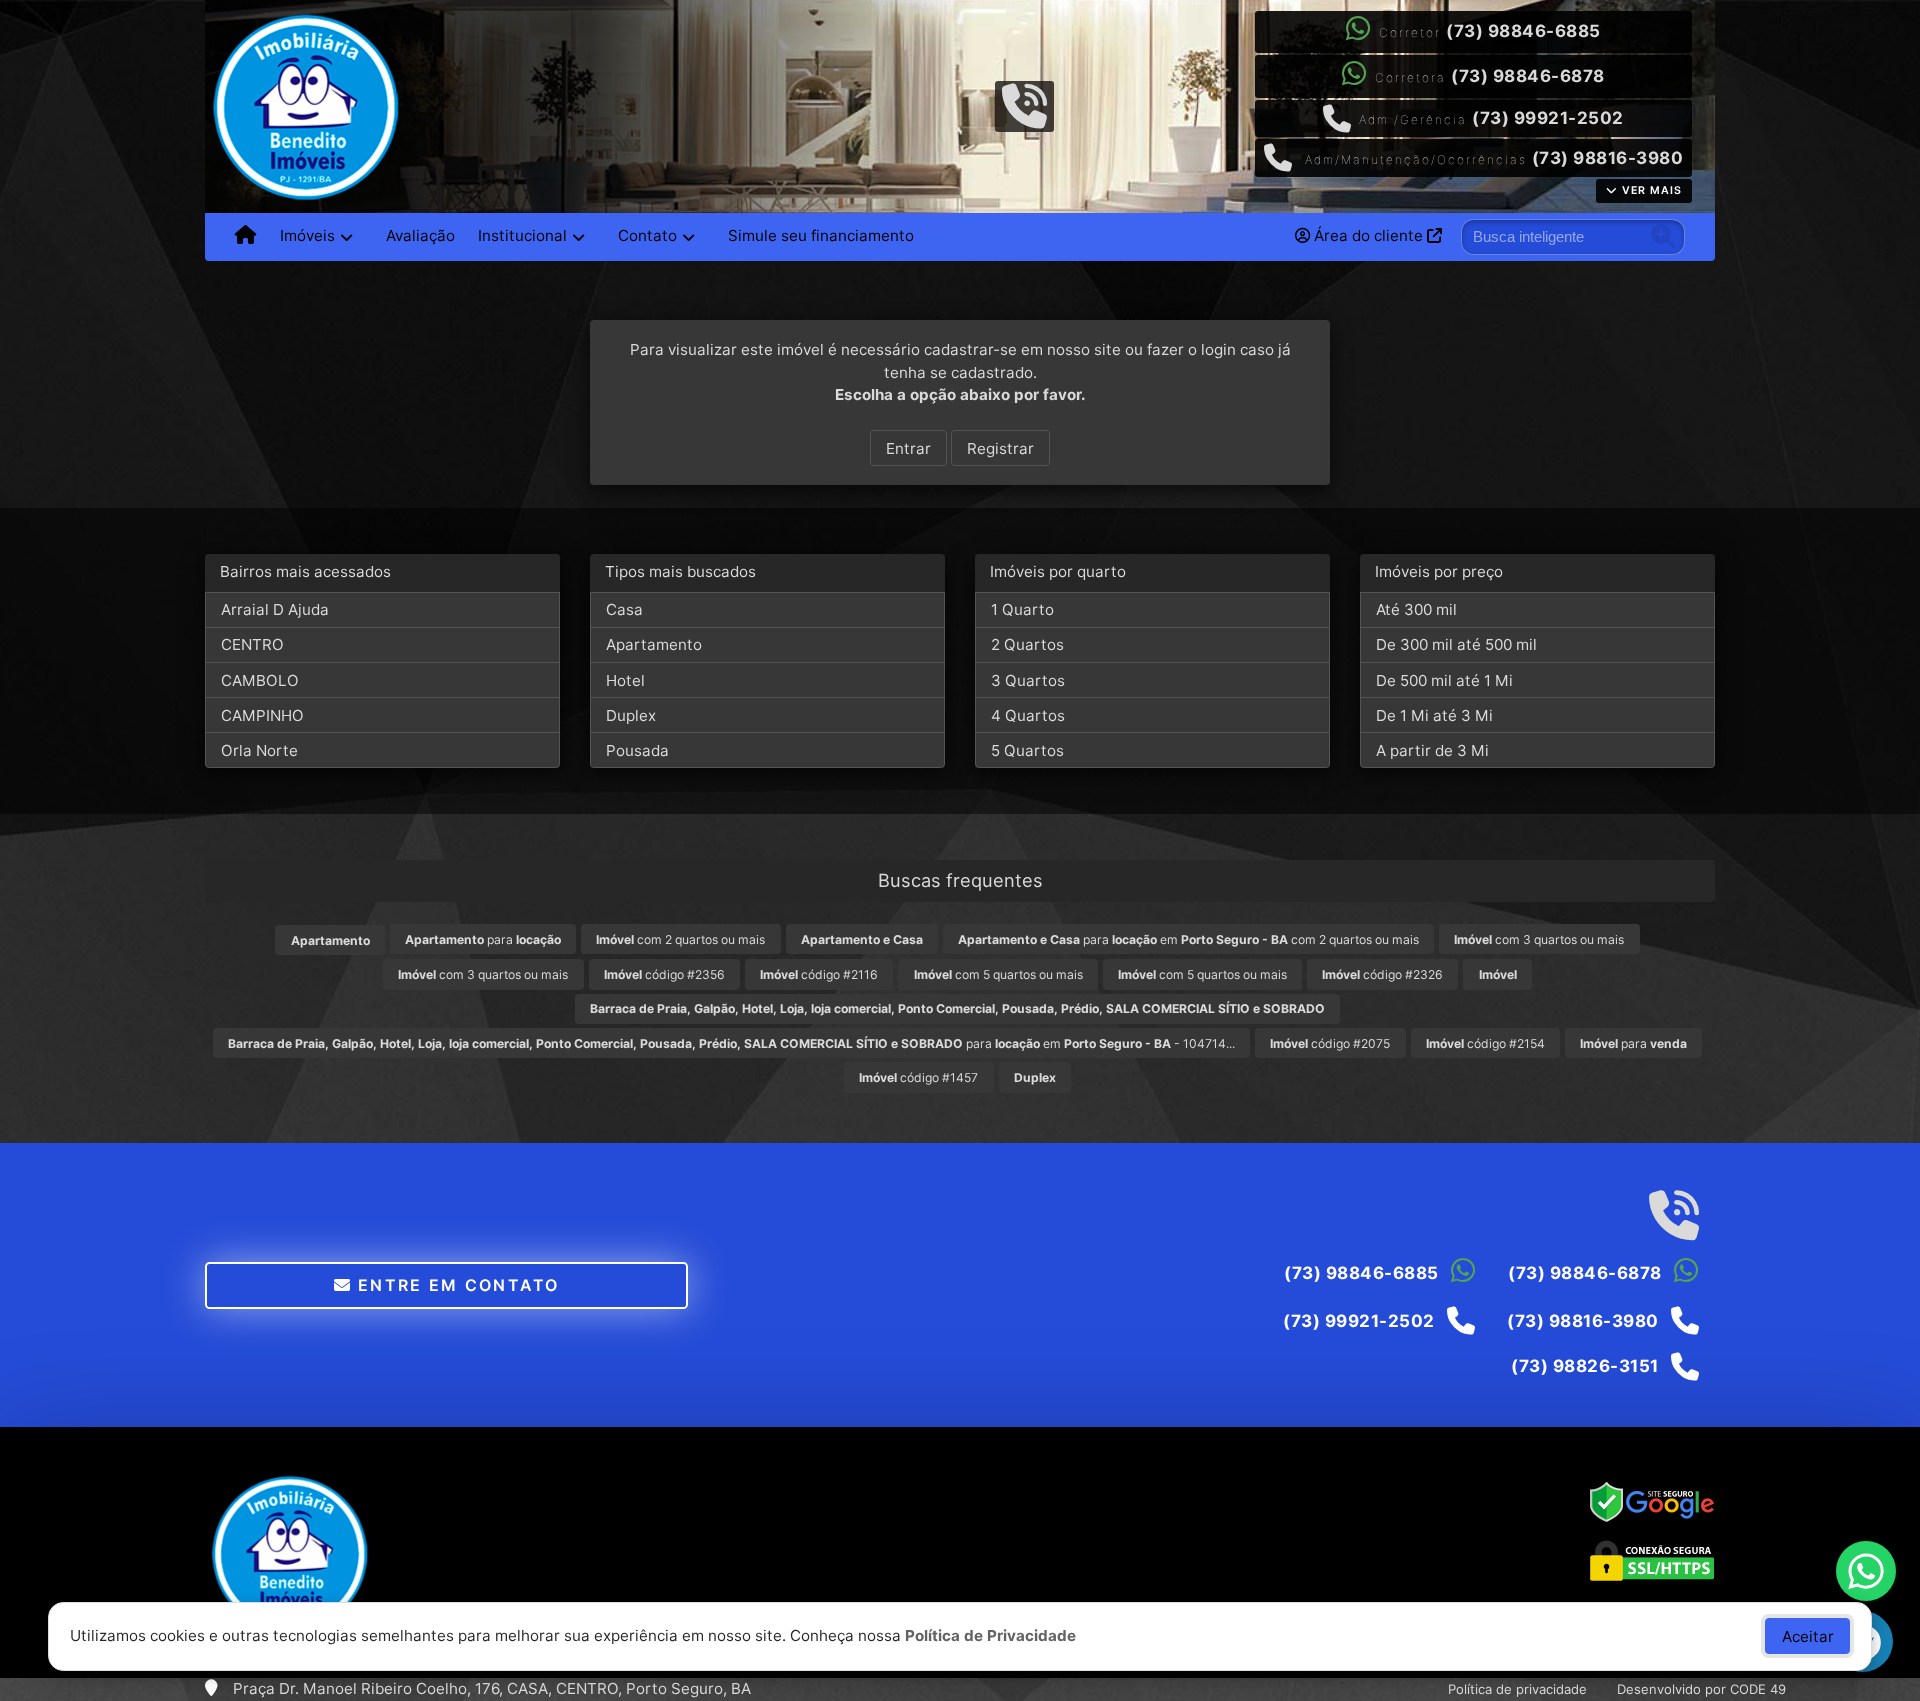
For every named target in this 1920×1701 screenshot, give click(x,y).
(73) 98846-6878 (1528, 76)
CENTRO (252, 644)
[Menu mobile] (245, 237)
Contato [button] (647, 235)
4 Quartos (1028, 715)
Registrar (1000, 448)
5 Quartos (1027, 750)
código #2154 (1485, 1043)
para (483, 939)
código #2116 (819, 974)
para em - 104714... (731, 1043)
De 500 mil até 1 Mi (1444, 680)
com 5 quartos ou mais (998, 974)
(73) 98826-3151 (1585, 1366)
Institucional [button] (522, 235)
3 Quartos (1028, 680)
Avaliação (420, 235)
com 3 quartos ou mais (1539, 939)
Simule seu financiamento (821, 235)
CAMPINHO (262, 715)
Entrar (908, 448)
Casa (624, 609)
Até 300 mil (1416, 609)
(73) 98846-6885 (1523, 31)
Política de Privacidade (990, 1635)
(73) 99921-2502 (1548, 118)
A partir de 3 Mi (1432, 750)
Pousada (637, 750)
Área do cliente (1368, 235)
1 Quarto (1022, 609)
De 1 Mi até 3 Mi (1434, 715)
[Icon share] (1024, 104)
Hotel (625, 680)
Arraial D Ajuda (275, 609)
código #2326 (1382, 974)
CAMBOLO (260, 680)
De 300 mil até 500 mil (1456, 644)
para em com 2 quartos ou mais (1188, 939)
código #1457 (918, 1077)
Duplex (631, 715)
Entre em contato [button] (456, 1285)
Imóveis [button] (307, 235)
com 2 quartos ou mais (680, 939)
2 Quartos (1027, 644)
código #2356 (664, 974)
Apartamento (654, 644)
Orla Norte (259, 750)
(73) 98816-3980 (1608, 158)
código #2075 (1330, 1043)
